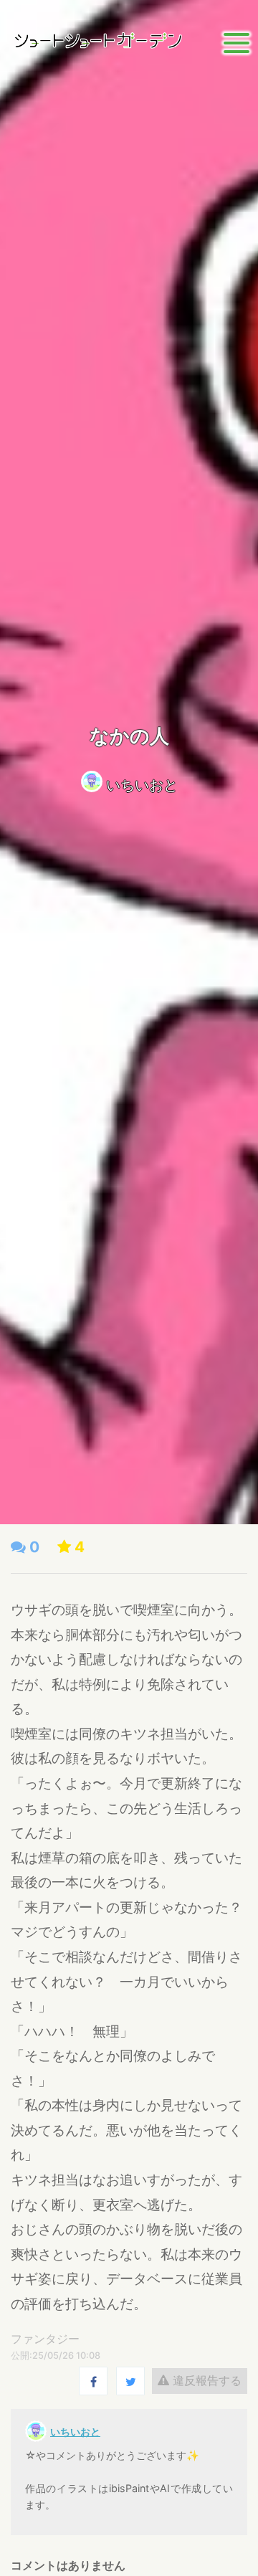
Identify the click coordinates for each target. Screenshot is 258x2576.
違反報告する (205, 2380)
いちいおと (142, 785)
